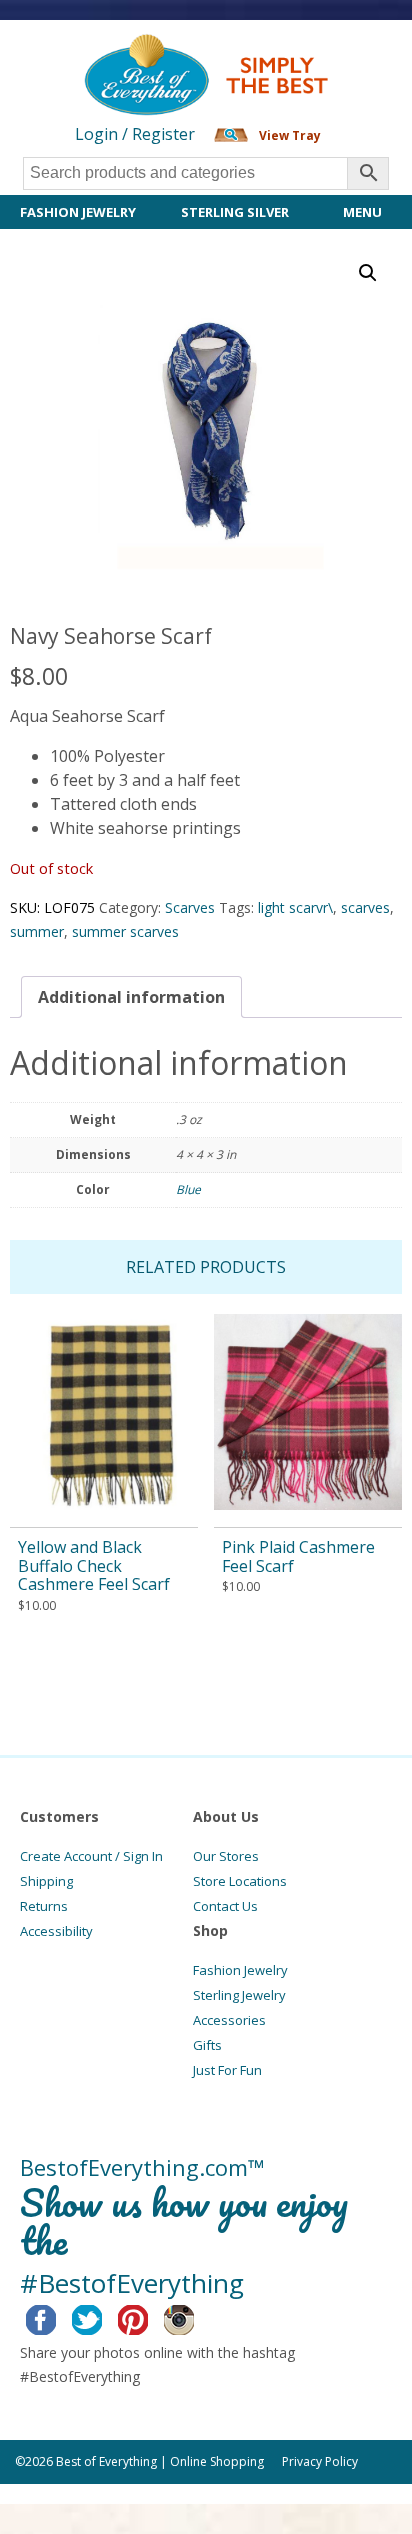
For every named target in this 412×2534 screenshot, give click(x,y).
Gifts (207, 2045)
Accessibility (56, 1931)
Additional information (131, 997)
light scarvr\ (295, 907)
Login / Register (135, 134)
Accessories (229, 2020)
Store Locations (240, 1881)
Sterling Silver (235, 212)
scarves (365, 907)
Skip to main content (77, 52)
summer (37, 931)
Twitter (102, 2317)
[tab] (131, 997)
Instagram (194, 2317)
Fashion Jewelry (78, 212)
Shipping (46, 1881)
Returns (44, 1906)
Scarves (190, 907)
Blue (188, 1189)
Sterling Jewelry (239, 1995)
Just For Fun (227, 2070)
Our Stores (226, 1856)
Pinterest (148, 2317)
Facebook (56, 2317)
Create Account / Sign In (91, 1856)
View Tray (290, 135)
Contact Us (225, 1906)
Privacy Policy (320, 2461)
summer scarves (125, 931)
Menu (362, 212)
